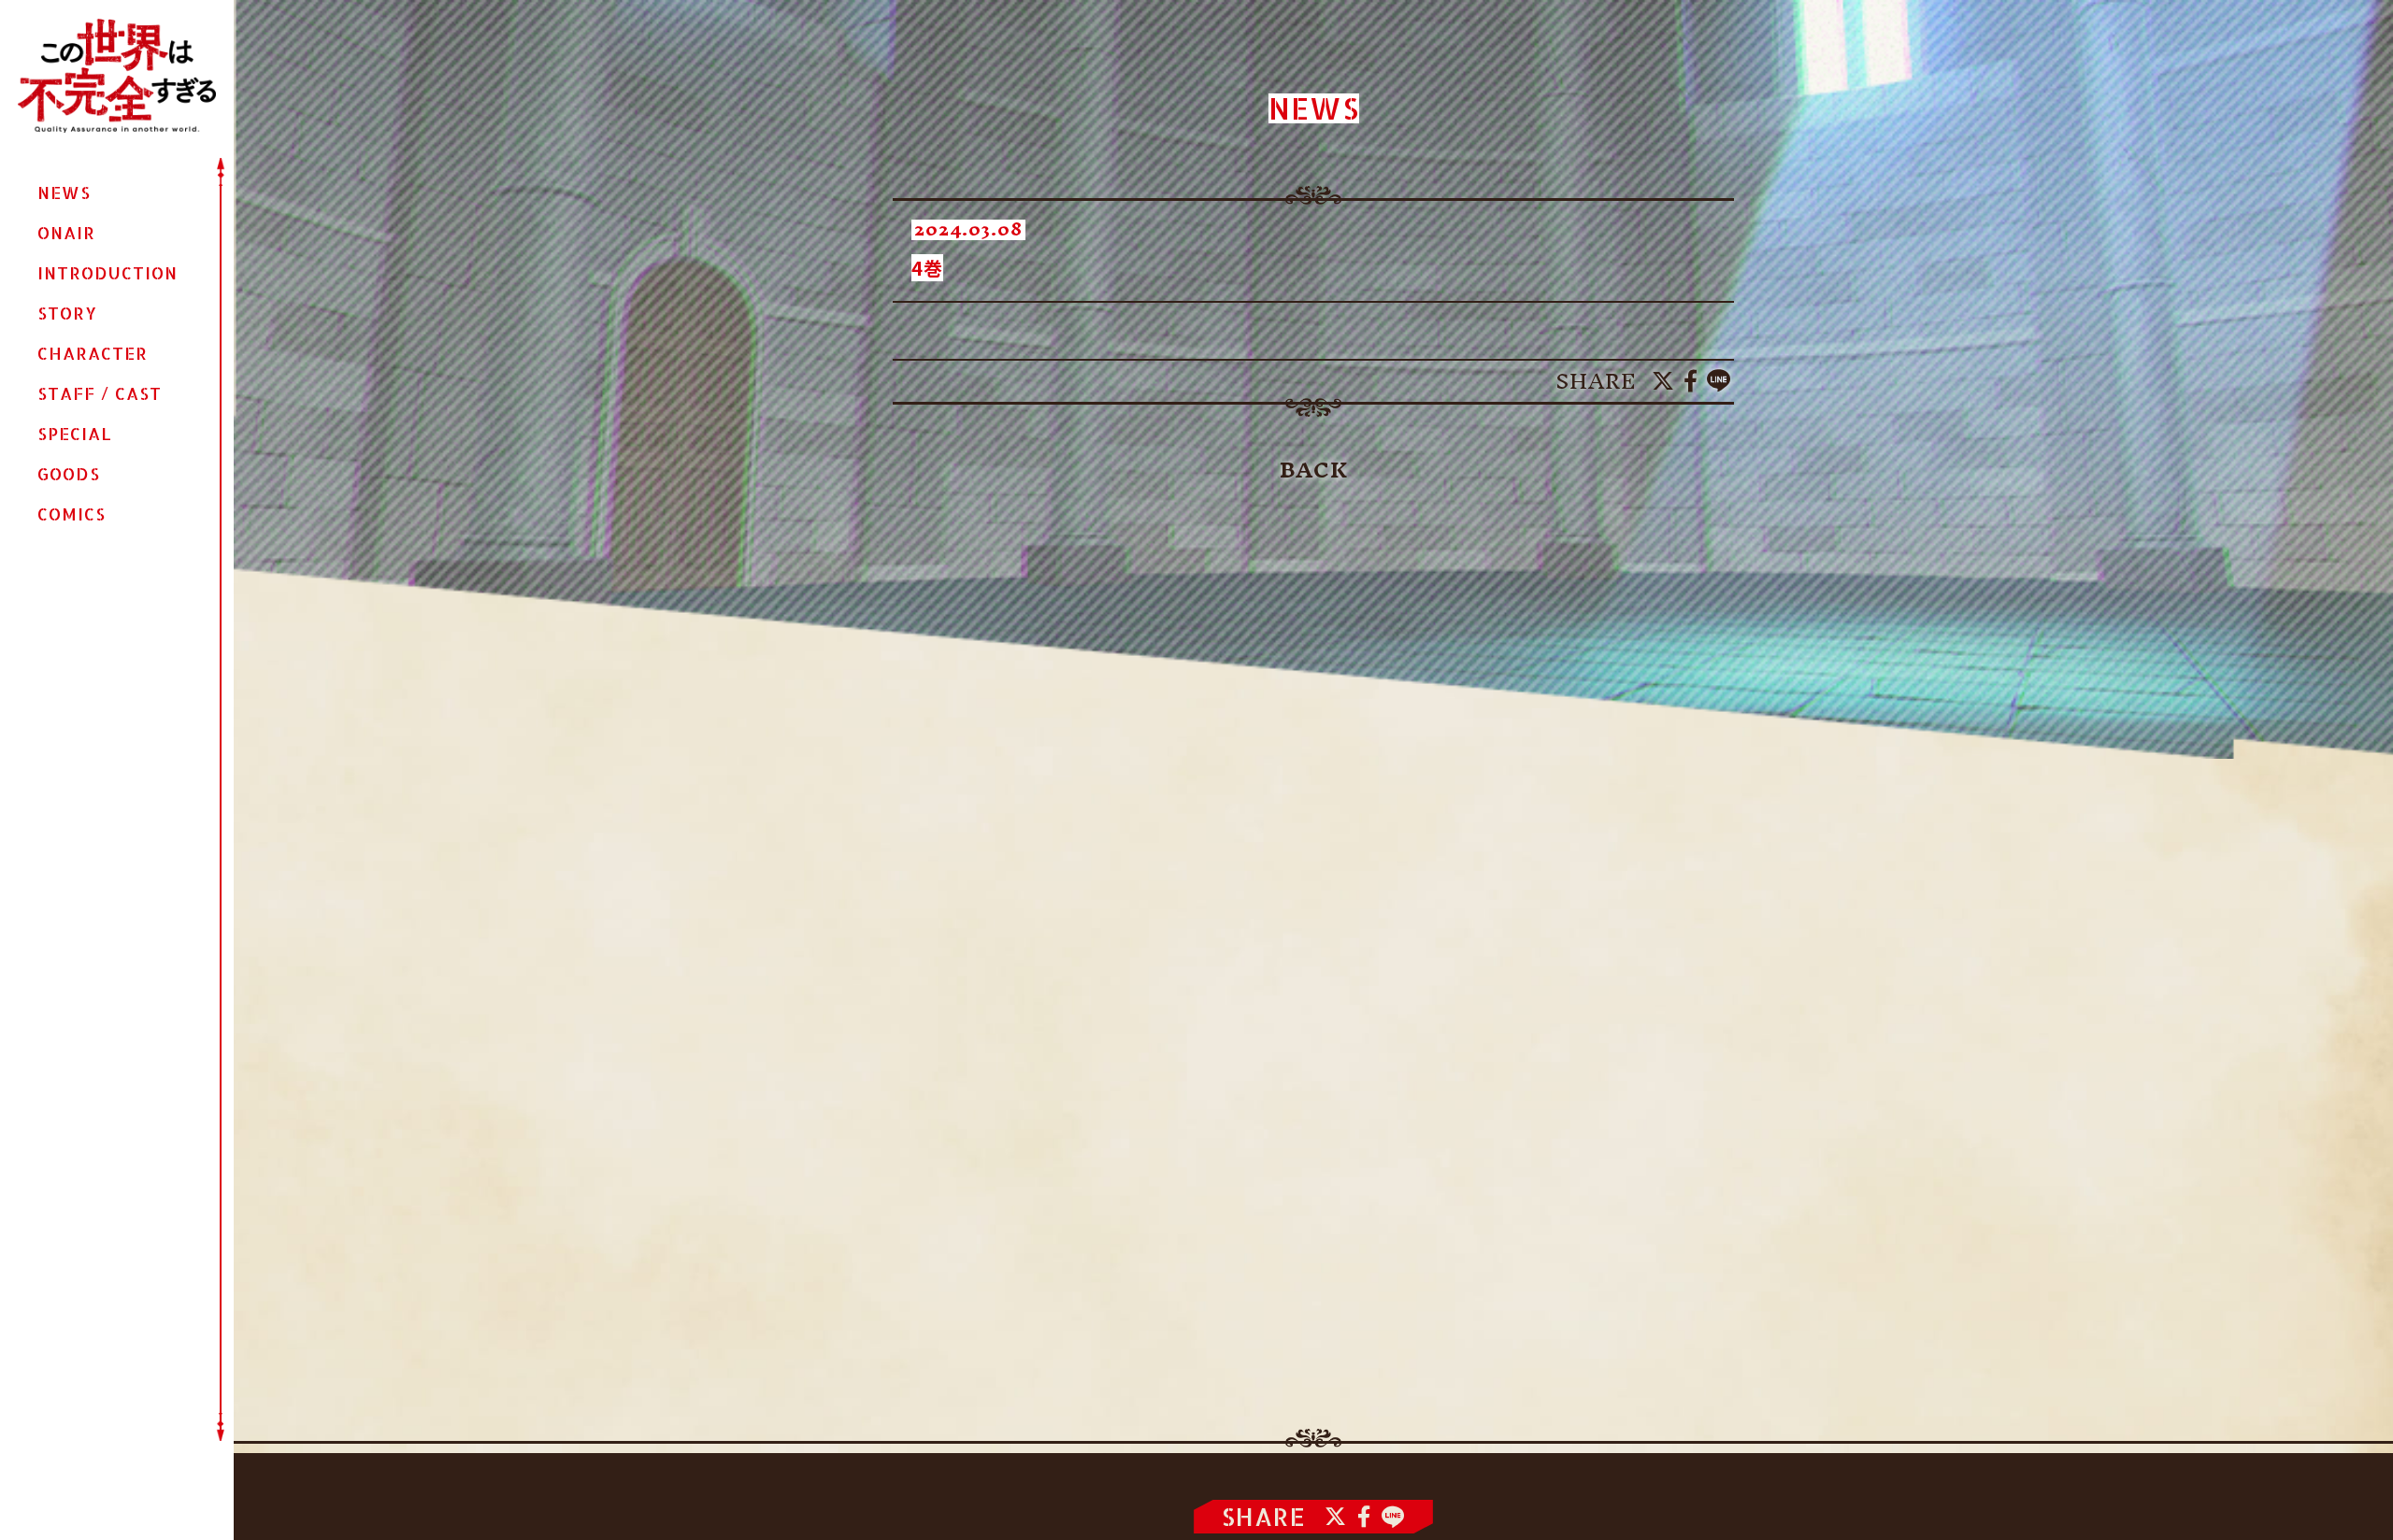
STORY (67, 313)
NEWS (64, 192)
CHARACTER (93, 353)
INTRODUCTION (107, 273)
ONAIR (66, 233)
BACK (1314, 470)
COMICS (72, 514)
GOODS (69, 474)
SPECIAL (75, 434)
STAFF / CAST (100, 393)
